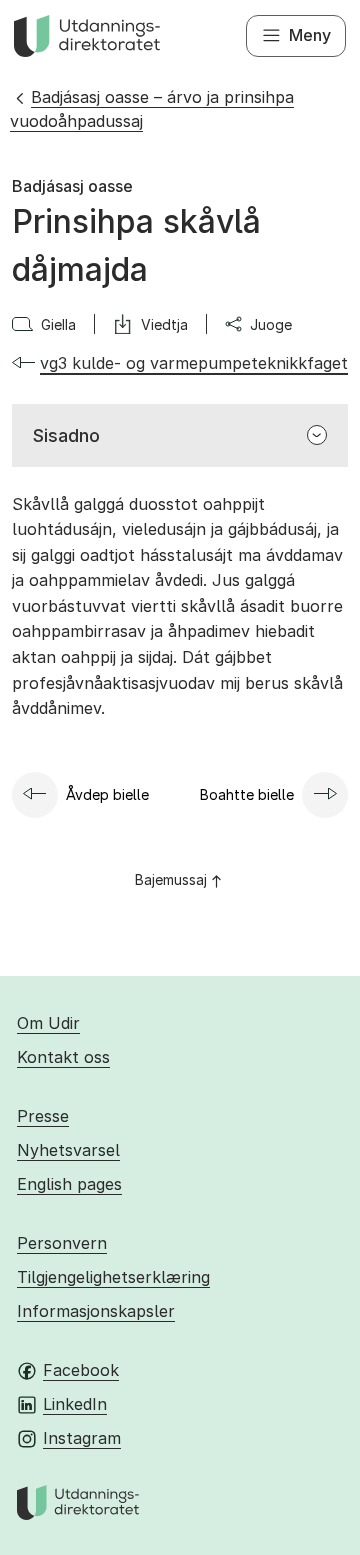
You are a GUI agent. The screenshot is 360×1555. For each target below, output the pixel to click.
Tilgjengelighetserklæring (113, 1277)
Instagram (82, 1438)
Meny (310, 35)
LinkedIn (75, 1404)
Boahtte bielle (247, 794)
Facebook (81, 1370)
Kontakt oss (63, 1057)
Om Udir (48, 1023)
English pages (69, 1184)
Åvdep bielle (107, 794)
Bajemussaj (171, 879)
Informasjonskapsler (96, 1311)
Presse (43, 1116)
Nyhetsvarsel (68, 1150)
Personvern (62, 1243)
